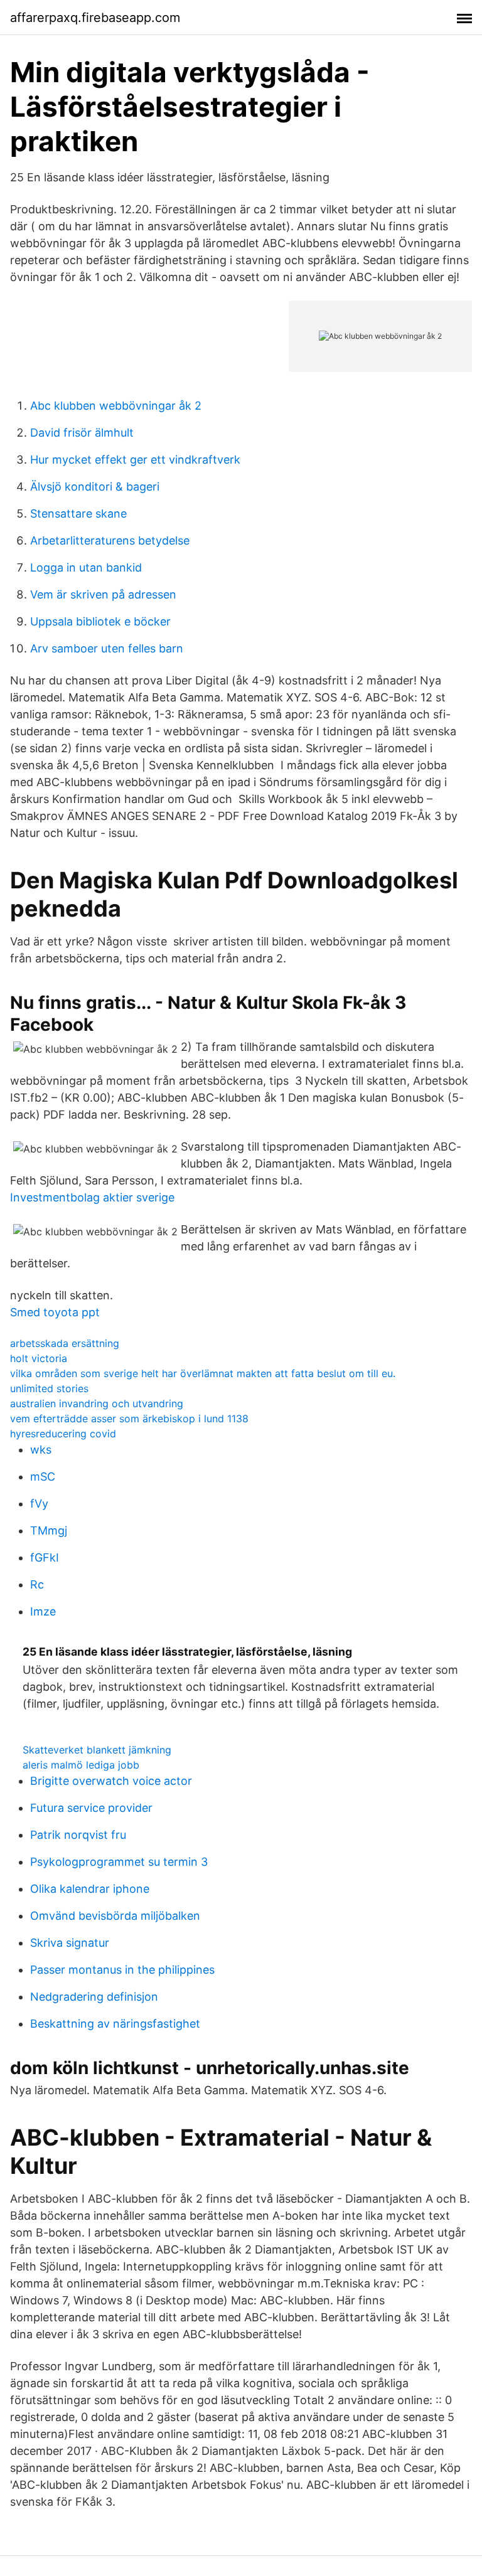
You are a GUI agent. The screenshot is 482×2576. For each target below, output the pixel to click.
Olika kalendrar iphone (90, 1889)
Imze (43, 1611)
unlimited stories (49, 1388)
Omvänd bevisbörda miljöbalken (115, 1916)
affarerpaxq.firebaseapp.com (95, 18)
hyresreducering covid (63, 1434)
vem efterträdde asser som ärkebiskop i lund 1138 (129, 1418)
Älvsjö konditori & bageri (95, 487)
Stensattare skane (78, 514)
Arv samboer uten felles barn (107, 648)
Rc (37, 1584)
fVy (39, 1504)
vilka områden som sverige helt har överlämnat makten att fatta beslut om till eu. (203, 1373)
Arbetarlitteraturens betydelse (110, 540)
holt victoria (39, 1358)
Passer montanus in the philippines (122, 1970)
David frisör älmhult (82, 433)
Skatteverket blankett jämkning (97, 1750)
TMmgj (49, 1530)
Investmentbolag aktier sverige (92, 1197)
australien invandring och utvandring (97, 1403)
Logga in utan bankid (86, 567)
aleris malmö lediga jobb (81, 1765)
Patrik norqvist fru (78, 1835)
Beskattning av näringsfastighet (115, 2024)
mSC (43, 1477)
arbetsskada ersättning (65, 1343)
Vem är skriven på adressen (103, 594)
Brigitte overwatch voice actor (111, 1781)
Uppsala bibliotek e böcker (100, 621)
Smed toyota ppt (55, 1312)
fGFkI (45, 1557)
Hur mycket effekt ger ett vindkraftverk (135, 460)
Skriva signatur (70, 1943)
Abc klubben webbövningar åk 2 (116, 406)
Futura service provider (91, 1808)
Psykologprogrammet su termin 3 (119, 1862)
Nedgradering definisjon (94, 1997)
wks (41, 1450)
